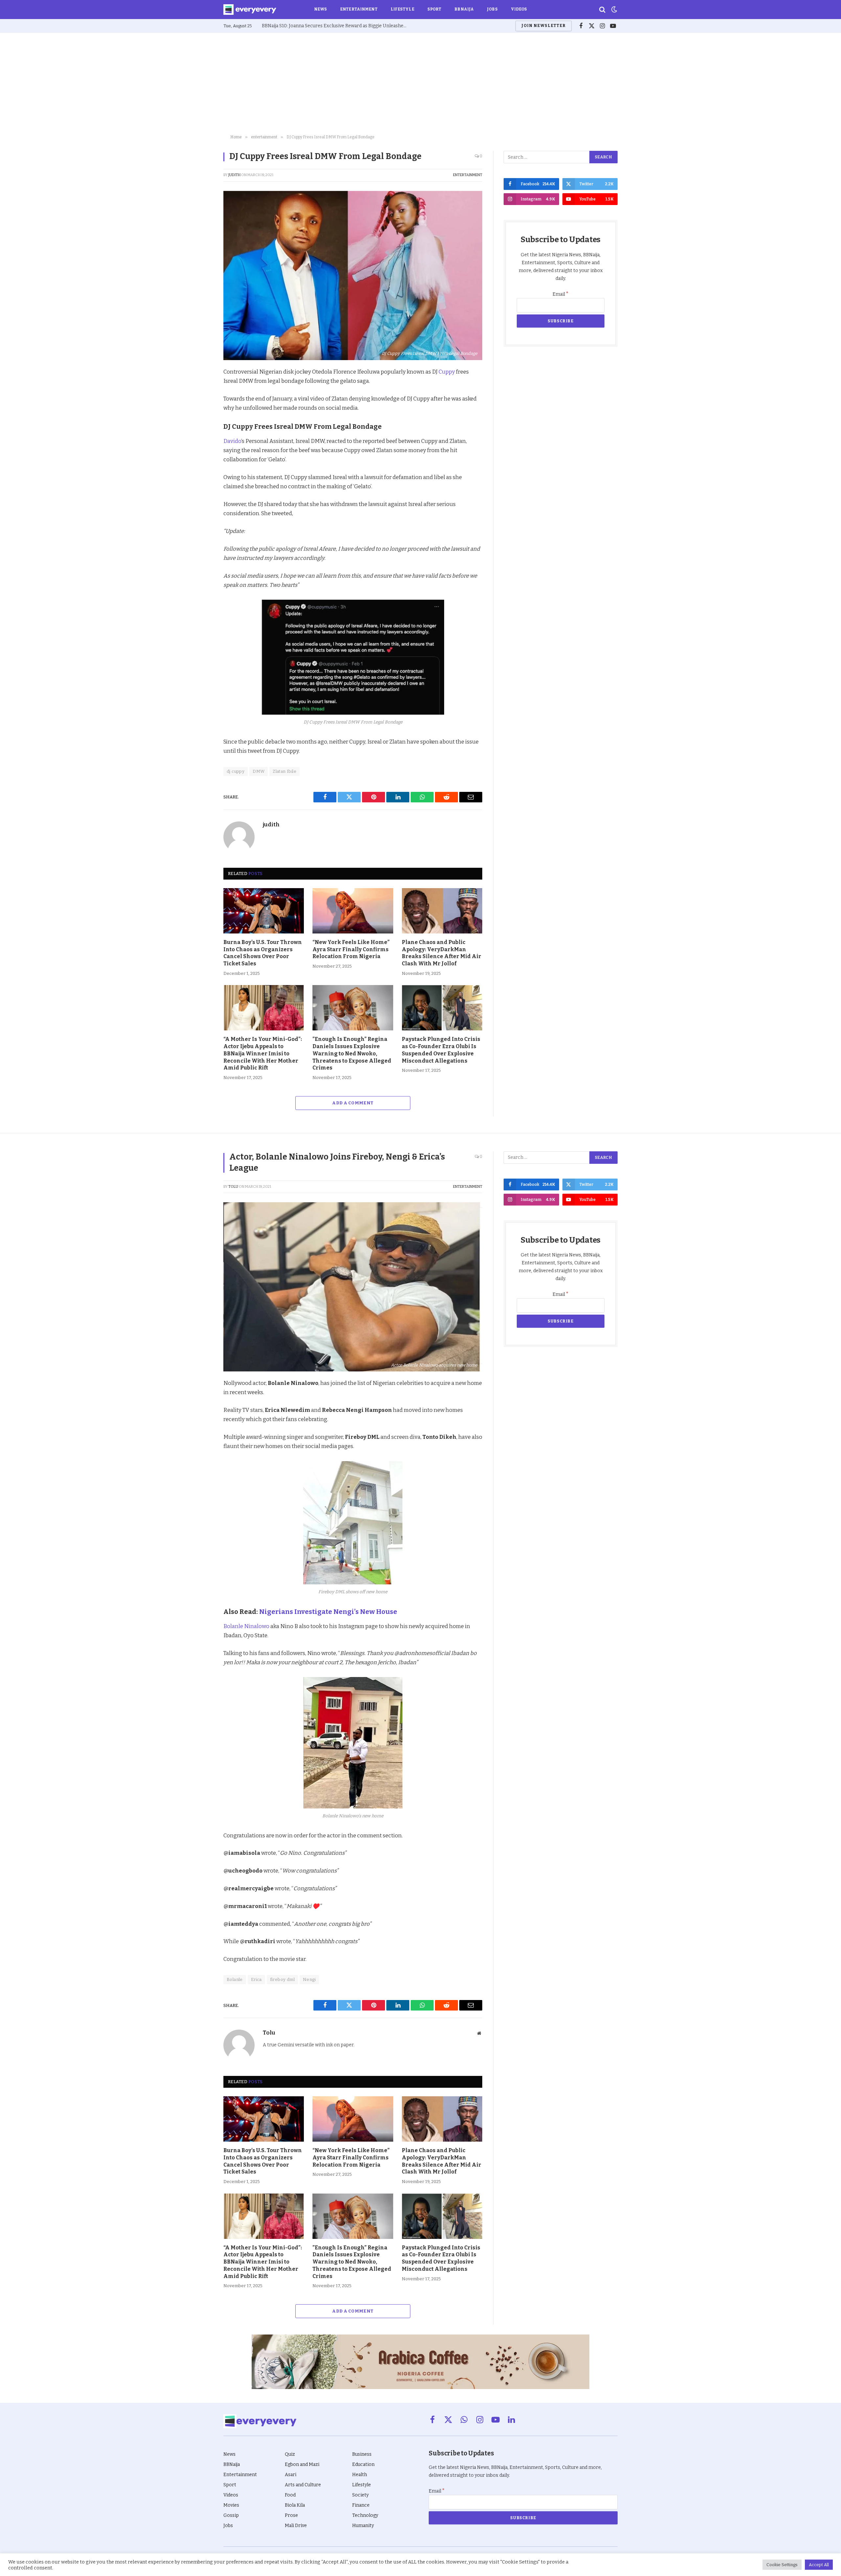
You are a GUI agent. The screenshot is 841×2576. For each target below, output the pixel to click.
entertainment (468, 175)
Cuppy (447, 372)
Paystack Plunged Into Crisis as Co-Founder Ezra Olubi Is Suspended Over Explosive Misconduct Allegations (441, 1050)
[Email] (200, 464)
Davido (232, 441)
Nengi (309, 1979)
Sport (434, 9)
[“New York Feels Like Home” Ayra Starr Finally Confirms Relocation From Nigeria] (353, 911)
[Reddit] (200, 434)
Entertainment (359, 9)
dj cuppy (236, 771)
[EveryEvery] (250, 10)
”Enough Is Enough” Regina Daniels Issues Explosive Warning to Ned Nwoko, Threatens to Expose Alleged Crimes (352, 1053)
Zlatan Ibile (284, 771)
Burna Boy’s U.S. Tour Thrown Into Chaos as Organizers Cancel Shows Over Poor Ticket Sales (263, 953)
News (320, 9)
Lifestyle (402, 9)
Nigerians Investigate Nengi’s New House (328, 1612)
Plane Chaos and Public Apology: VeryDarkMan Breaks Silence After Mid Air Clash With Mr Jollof (442, 953)
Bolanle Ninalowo (247, 1626)
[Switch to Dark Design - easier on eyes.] (614, 10)
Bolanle (235, 1979)
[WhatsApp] (200, 449)
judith (234, 175)
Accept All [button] (819, 2565)
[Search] (602, 10)
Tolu (233, 1187)
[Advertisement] (420, 82)
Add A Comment (353, 1103)
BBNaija (464, 9)
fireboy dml (282, 1979)
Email (561, 294)
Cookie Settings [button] (782, 2565)
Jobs (492, 9)
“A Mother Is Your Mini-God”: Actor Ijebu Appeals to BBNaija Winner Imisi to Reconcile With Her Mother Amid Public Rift (263, 1053)
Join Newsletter (543, 26)
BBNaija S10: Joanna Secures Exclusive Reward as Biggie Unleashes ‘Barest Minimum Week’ (336, 26)
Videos (519, 9)
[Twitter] (200, 404)
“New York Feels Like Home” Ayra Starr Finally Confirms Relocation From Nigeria (351, 949)
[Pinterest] (200, 419)
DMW (259, 771)
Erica (256, 1979)
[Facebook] (200, 389)
